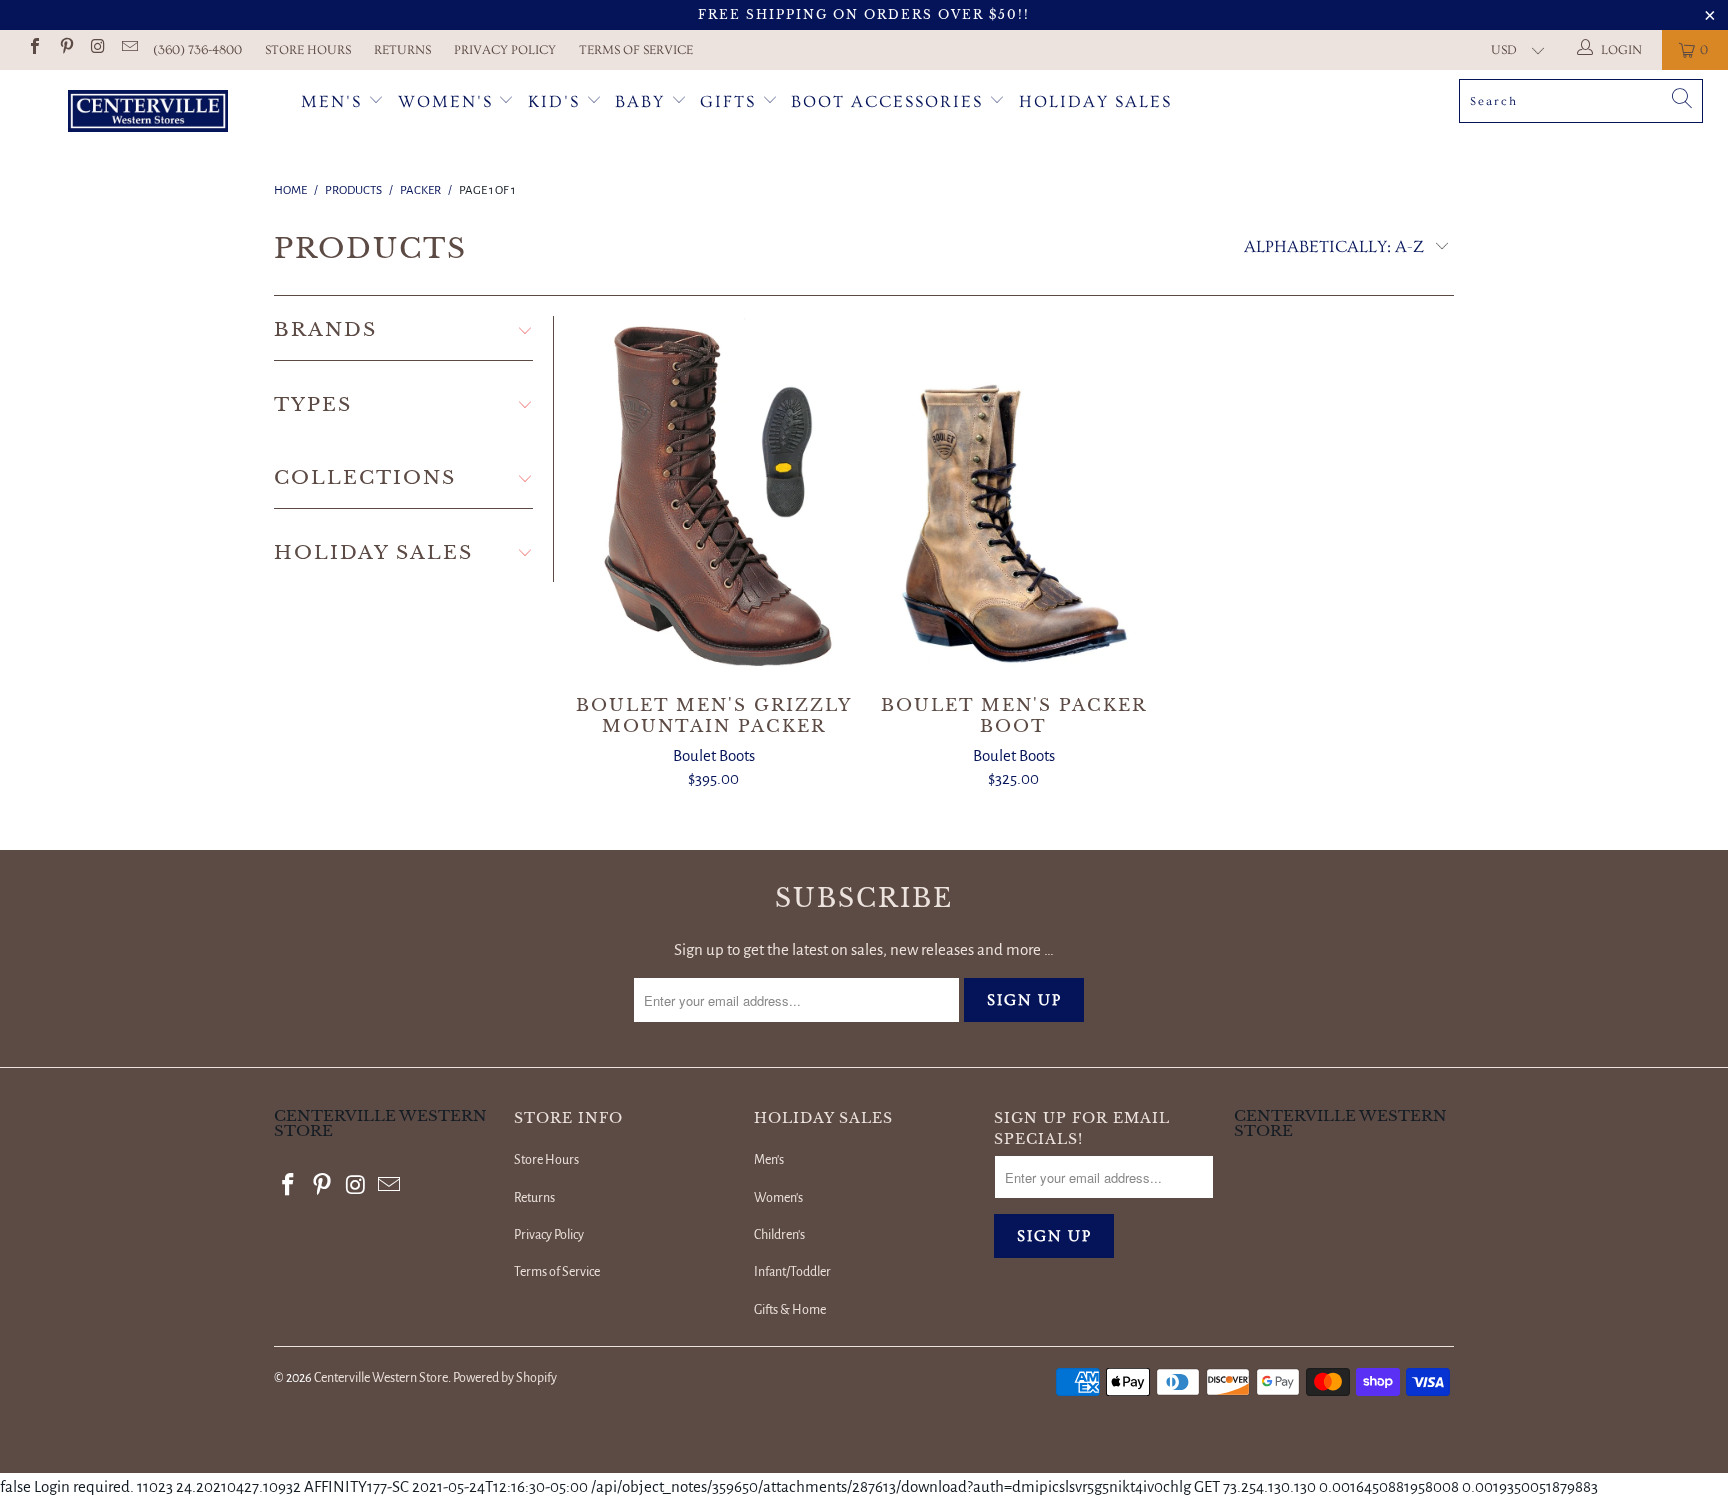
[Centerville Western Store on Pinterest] (65, 49)
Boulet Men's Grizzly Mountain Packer (714, 496)
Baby (643, 101)
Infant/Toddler (792, 1272)
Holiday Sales (1095, 101)
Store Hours (308, 50)
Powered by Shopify (505, 1378)
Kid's (554, 101)
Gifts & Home (790, 1310)
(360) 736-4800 (197, 50)
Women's (445, 101)
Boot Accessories (890, 101)
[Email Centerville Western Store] (128, 49)
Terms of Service (636, 50)
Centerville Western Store (381, 1378)
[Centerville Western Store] (148, 113)
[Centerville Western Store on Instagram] (97, 49)
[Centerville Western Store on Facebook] (34, 49)
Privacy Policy (505, 50)
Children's (779, 1235)
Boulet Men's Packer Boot (1014, 496)
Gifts (731, 101)
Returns (402, 50)
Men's (331, 101)
